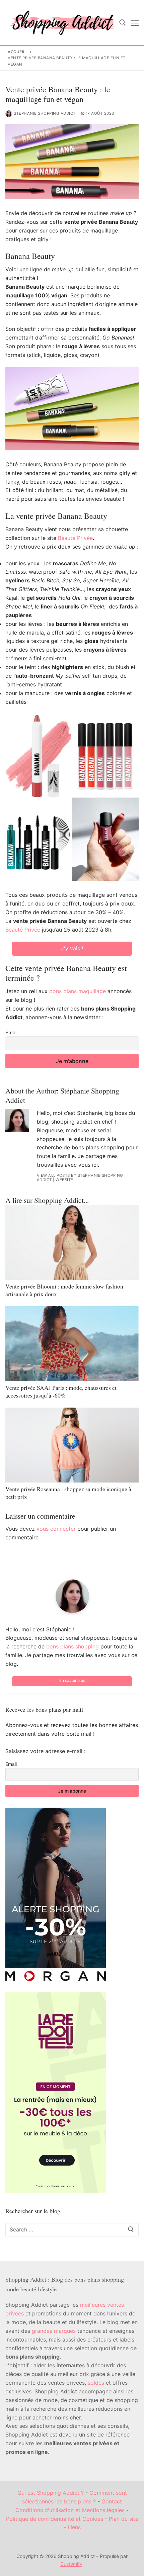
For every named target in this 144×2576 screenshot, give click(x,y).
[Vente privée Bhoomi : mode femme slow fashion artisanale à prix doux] (72, 1242)
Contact (112, 2501)
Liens (74, 2527)
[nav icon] (135, 23)
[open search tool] (123, 23)
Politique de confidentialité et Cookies (55, 2519)
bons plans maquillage (78, 991)
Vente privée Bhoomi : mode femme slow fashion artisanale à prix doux (64, 1290)
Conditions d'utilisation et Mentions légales (70, 2510)
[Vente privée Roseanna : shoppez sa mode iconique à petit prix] (72, 1445)
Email (11, 1032)
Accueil (17, 52)
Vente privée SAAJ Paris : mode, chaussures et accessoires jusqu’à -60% (61, 1391)
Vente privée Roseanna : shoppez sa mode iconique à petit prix (68, 1493)
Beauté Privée (75, 538)
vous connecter (56, 1529)
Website (64, 1180)
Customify (71, 2564)
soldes (96, 2383)
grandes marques (54, 2331)
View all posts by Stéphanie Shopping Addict (80, 1178)
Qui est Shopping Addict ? (51, 2493)
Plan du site (124, 2519)
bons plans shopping (73, 1646)
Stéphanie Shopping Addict (45, 113)
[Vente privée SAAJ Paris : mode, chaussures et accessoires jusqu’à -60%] (72, 1344)
